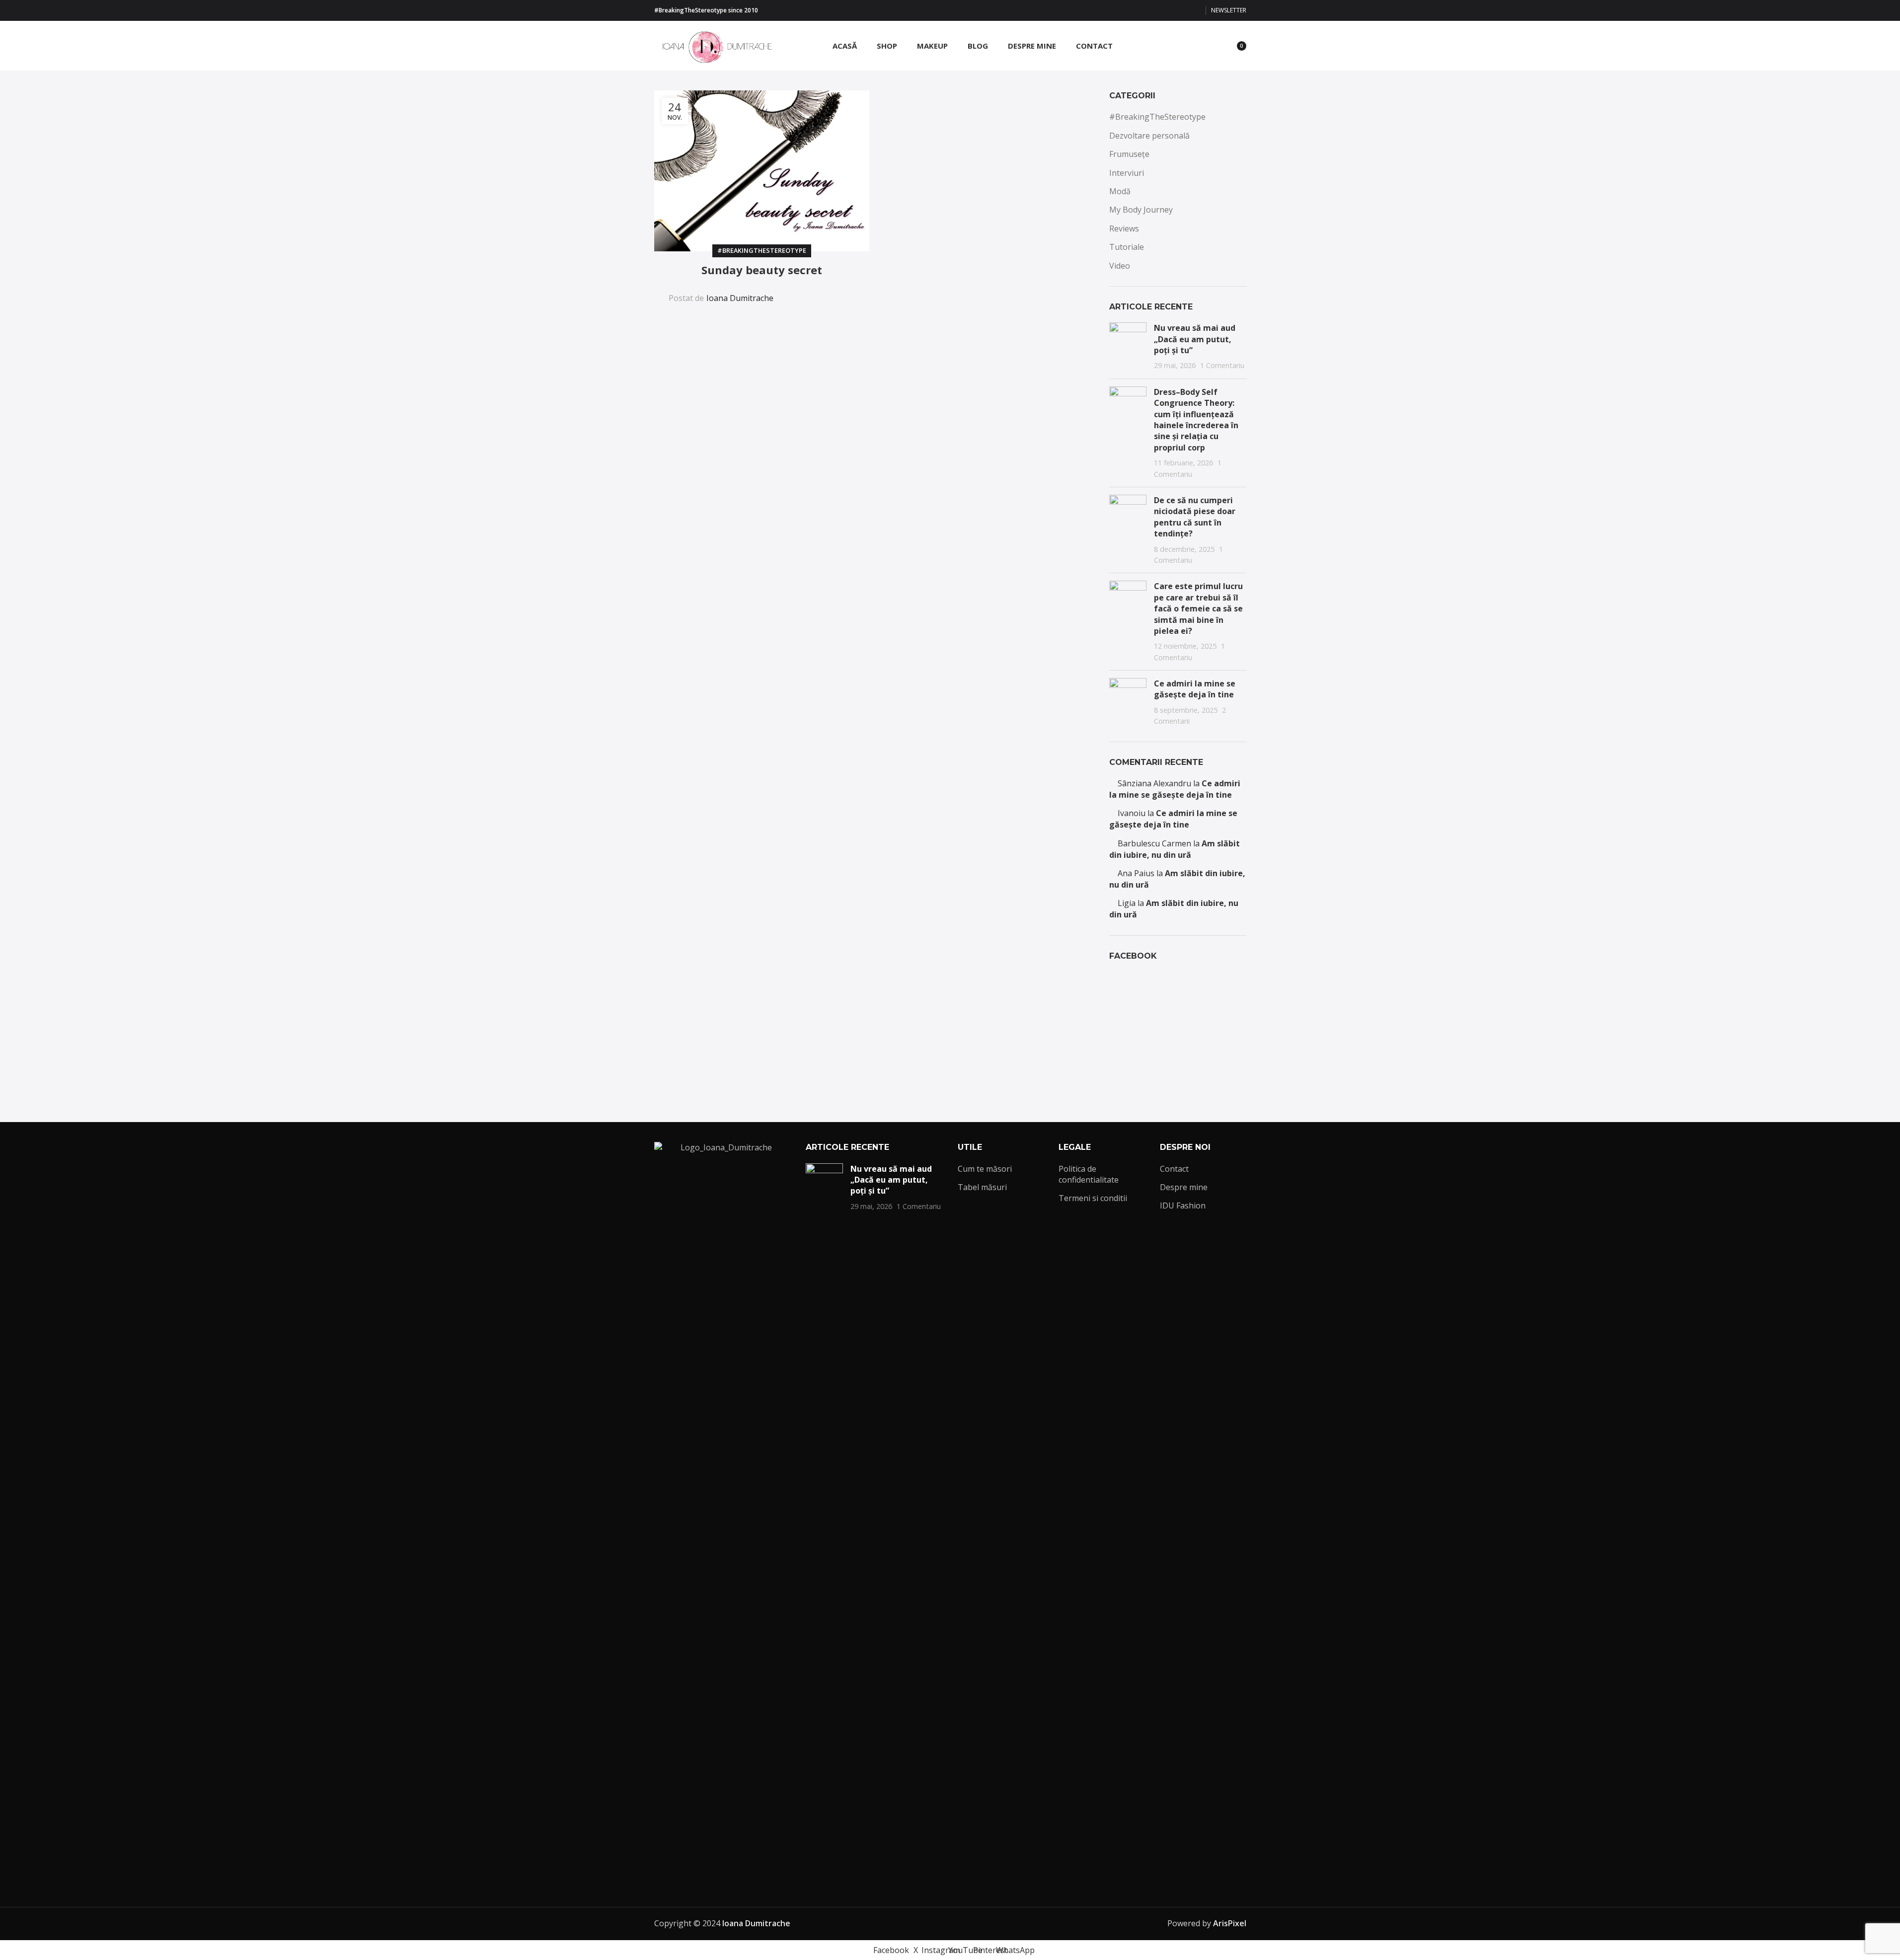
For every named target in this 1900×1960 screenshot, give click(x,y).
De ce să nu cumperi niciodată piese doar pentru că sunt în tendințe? (1195, 517)
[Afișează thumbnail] (1128, 347)
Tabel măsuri (982, 1187)
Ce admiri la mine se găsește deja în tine (1195, 689)
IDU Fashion (1183, 1206)
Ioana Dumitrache (740, 298)
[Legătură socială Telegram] (846, 292)
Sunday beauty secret (762, 270)
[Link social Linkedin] (823, 292)
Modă (1120, 191)
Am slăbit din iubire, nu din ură (1175, 849)
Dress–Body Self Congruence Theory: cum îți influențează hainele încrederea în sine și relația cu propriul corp (1196, 420)
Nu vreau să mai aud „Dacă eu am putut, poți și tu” (1195, 339)
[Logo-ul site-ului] (714, 45)
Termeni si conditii (1093, 1198)
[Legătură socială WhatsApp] (1195, 11)
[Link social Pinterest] (1183, 11)
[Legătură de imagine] (723, 1514)
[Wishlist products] (1212, 46)
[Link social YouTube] (1171, 11)
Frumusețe (1129, 154)
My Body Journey (1141, 210)
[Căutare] (1194, 46)
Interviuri (1127, 173)
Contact (1174, 1169)
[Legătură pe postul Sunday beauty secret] (762, 171)
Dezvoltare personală (1149, 136)
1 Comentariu (1222, 365)
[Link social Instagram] (1159, 11)
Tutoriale (1127, 247)
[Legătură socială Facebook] (1135, 11)
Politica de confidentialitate (1089, 1174)
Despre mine (1184, 1187)
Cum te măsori (985, 1169)
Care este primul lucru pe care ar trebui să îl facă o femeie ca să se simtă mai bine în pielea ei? (1198, 608)
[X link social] (1147, 11)
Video (1120, 266)
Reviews (1124, 228)
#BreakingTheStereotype (762, 250)
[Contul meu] (1176, 46)
